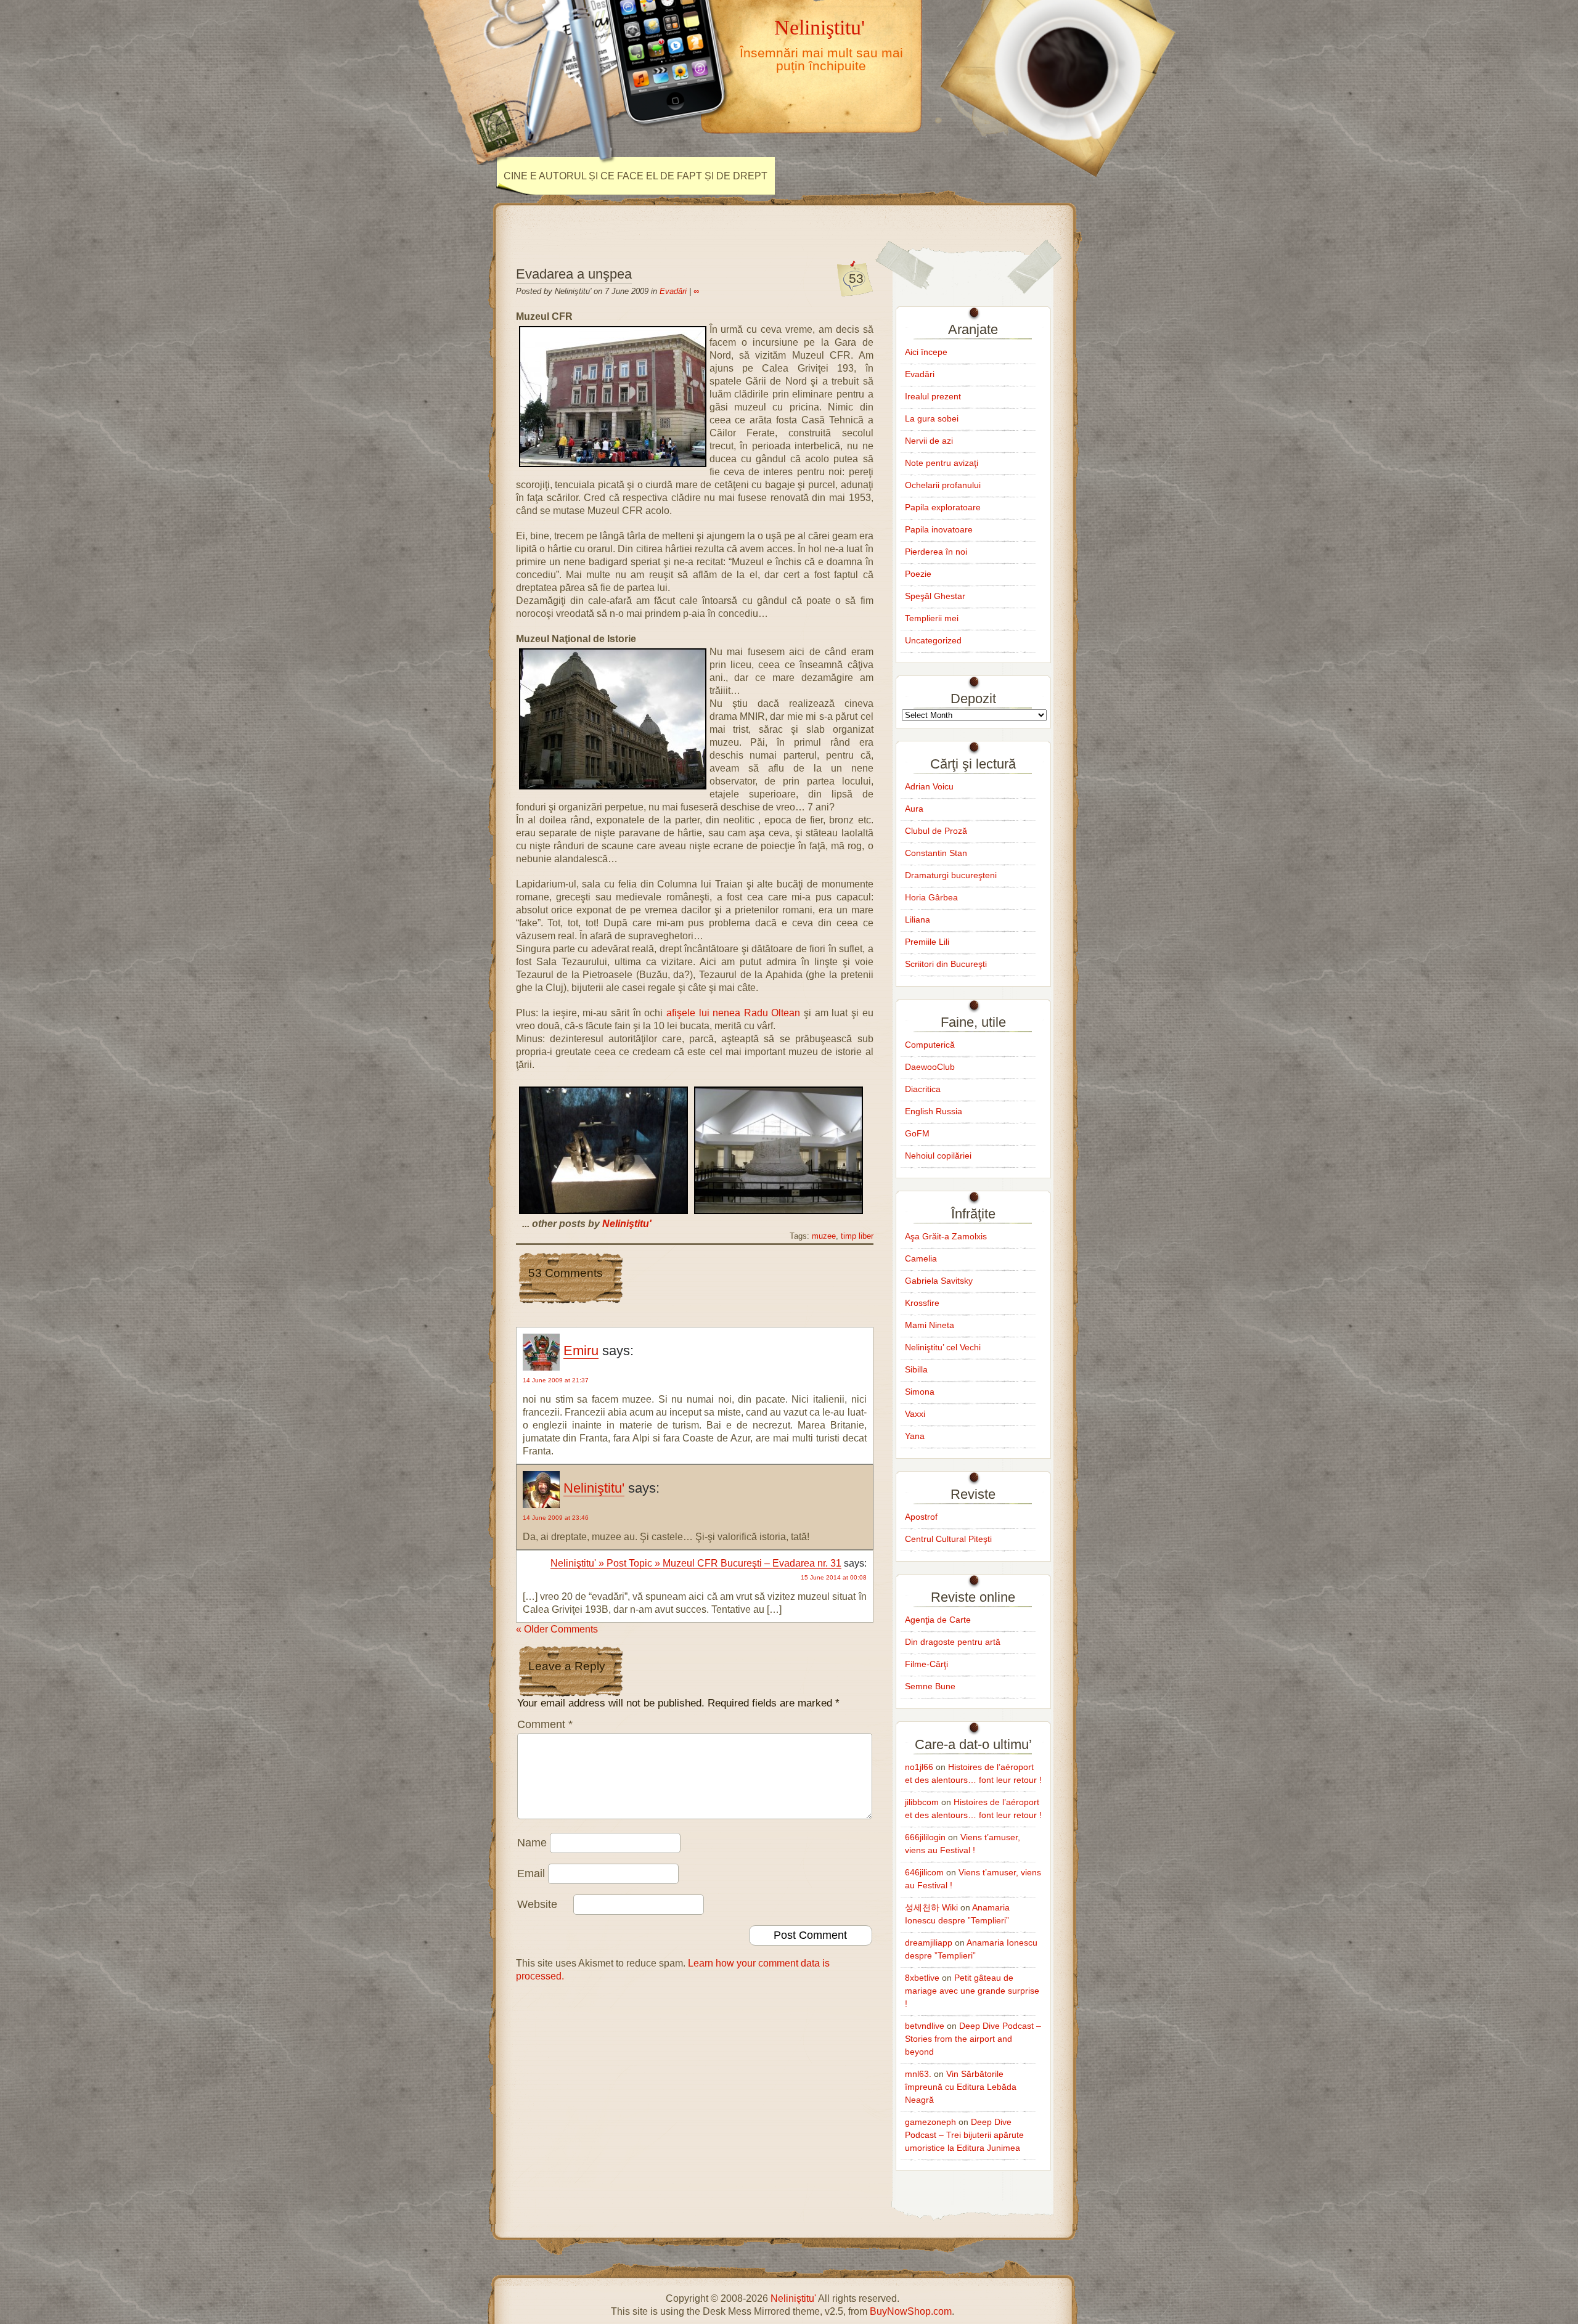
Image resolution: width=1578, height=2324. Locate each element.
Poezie (918, 574)
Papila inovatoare (939, 529)
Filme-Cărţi (926, 1664)
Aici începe (926, 352)
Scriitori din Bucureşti (946, 964)
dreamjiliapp (929, 1943)
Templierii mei (932, 618)
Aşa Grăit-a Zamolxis (946, 1236)
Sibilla (916, 1369)
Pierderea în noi (936, 552)
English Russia (934, 1111)
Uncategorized (933, 640)
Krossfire (922, 1303)
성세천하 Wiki (931, 1907)
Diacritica (923, 1089)
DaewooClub (930, 1067)
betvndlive (925, 2026)
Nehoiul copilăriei (938, 1156)
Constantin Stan (936, 853)
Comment (545, 1724)
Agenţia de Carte (938, 1620)
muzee (824, 1236)
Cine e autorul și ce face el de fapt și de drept (636, 176)
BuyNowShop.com (911, 2311)
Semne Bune (930, 1686)
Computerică (930, 1045)
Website (537, 1904)
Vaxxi (915, 1414)
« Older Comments (557, 1629)
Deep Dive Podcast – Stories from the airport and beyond (973, 2039)
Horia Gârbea (931, 897)
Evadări (673, 291)
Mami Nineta (930, 1325)
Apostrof (921, 1517)
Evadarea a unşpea (574, 274)
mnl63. (918, 2074)
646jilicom (924, 1872)
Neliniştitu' (820, 27)
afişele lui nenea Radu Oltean (734, 1013)
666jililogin (925, 1837)
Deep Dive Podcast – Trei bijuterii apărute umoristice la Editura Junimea (964, 2135)
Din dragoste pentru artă (953, 1642)
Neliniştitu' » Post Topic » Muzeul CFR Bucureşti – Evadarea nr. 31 (696, 1563)
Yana (915, 1436)
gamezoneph (930, 2122)
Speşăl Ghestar (935, 596)
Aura (914, 809)
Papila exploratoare (943, 507)
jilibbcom (922, 1802)
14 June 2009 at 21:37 (556, 1380)
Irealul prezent (933, 396)
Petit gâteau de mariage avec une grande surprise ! (972, 1991)
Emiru (581, 1351)
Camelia (921, 1258)
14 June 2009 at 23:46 (556, 1518)
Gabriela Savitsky (939, 1281)
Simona (920, 1392)
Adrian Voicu (929, 786)
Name (532, 1843)
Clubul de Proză (936, 831)
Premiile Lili (927, 942)
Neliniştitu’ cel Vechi (943, 1347)
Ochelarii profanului (943, 485)
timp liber (857, 1236)
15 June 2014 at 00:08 (834, 1577)
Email (531, 1873)
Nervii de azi (929, 441)
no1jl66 (919, 1767)
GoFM (917, 1133)
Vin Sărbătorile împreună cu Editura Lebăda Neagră (961, 2087)
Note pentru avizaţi (942, 463)
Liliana (918, 919)
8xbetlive (922, 1978)
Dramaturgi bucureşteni (951, 875)
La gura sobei (932, 418)
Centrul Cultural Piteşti (948, 1539)
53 (856, 278)
